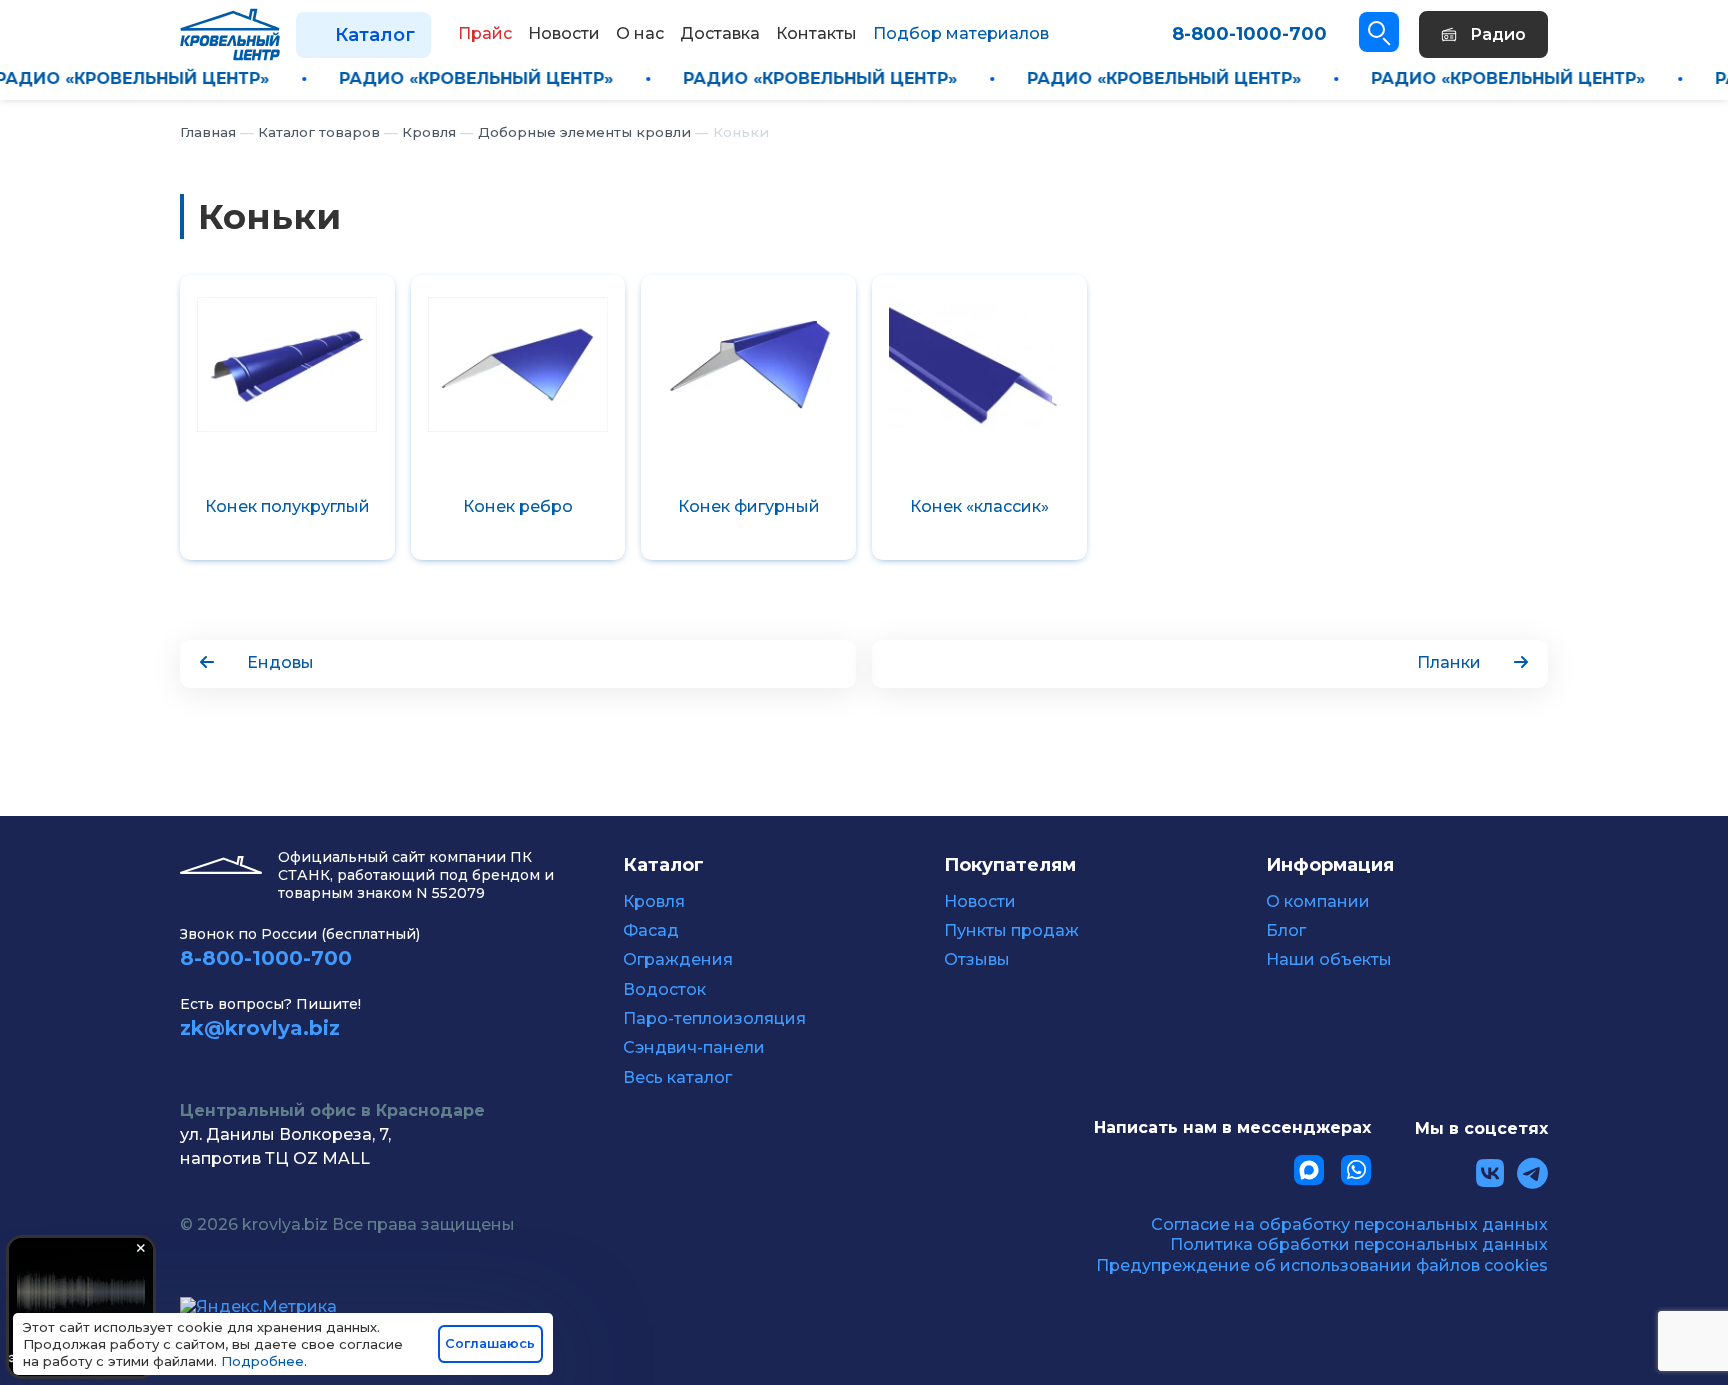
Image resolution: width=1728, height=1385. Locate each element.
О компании (1318, 902)
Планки (1449, 662)
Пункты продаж (1011, 931)
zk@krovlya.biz (260, 1028)
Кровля (654, 902)
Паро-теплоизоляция (714, 1019)
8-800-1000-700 (1249, 34)
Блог (1286, 931)
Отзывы (977, 960)
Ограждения (678, 960)
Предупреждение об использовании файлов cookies (1322, 1265)
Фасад (651, 931)
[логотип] (230, 33)
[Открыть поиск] (1379, 32)
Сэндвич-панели (694, 1048)
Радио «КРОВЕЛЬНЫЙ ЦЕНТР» (174, 78)
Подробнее (262, 1361)
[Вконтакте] (1490, 1173)
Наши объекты (1329, 960)
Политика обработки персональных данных (1359, 1244)
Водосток (664, 990)
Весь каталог (677, 1078)
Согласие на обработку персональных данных (1349, 1224)
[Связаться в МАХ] (1309, 1170)
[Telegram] (1532, 1173)
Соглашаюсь (490, 1343)
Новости (980, 902)
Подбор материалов (961, 33)
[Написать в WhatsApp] (1356, 1170)
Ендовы (280, 662)
